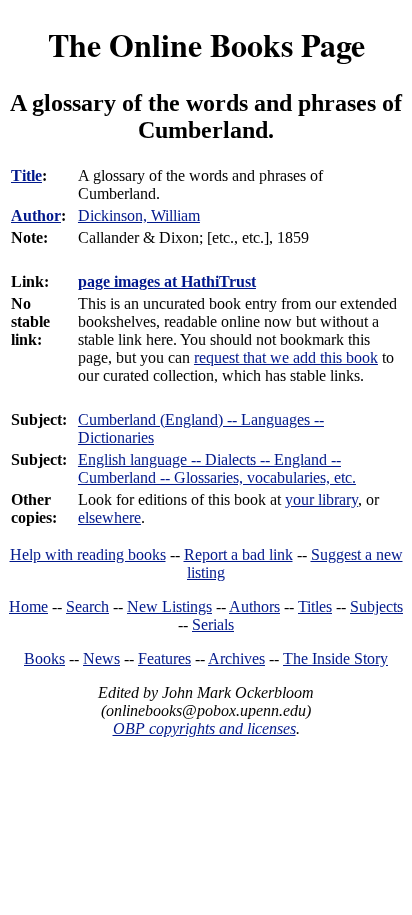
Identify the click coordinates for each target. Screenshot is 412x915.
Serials (213, 624)
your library (321, 499)
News (101, 658)
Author (36, 215)
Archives (236, 658)
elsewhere (109, 517)
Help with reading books (88, 554)
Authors (254, 606)
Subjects (376, 606)
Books (44, 658)
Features (164, 658)
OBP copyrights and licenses (204, 728)
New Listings (169, 606)
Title (26, 175)
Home (28, 606)
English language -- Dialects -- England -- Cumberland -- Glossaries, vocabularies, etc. (217, 468)
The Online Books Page (206, 44)
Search (87, 606)
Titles (315, 606)
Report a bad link (238, 554)
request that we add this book (286, 357)
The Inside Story (335, 658)
